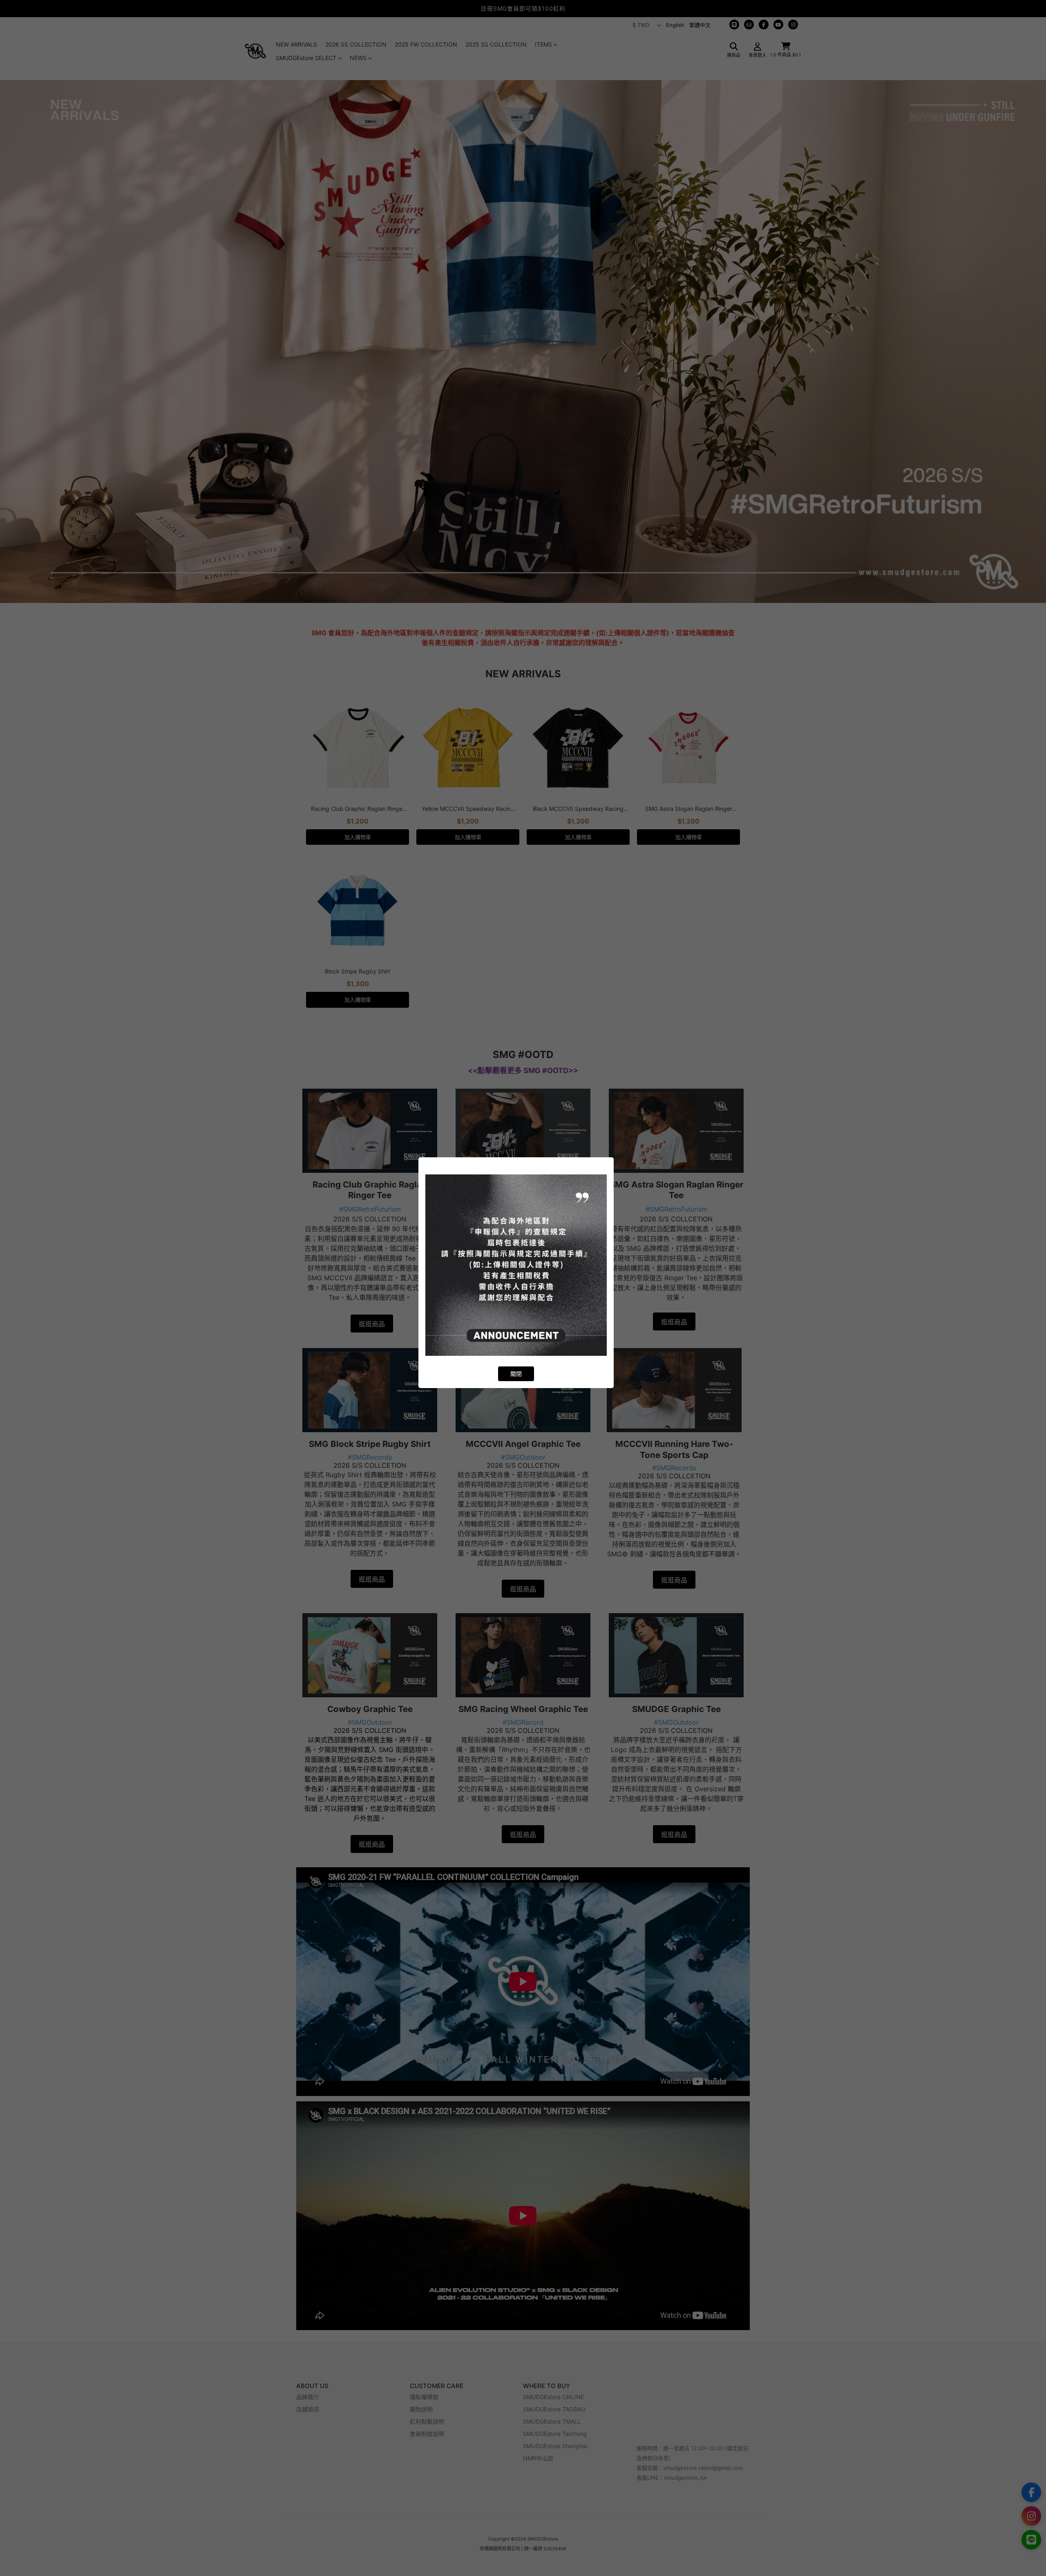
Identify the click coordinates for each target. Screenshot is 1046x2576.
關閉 (516, 1374)
